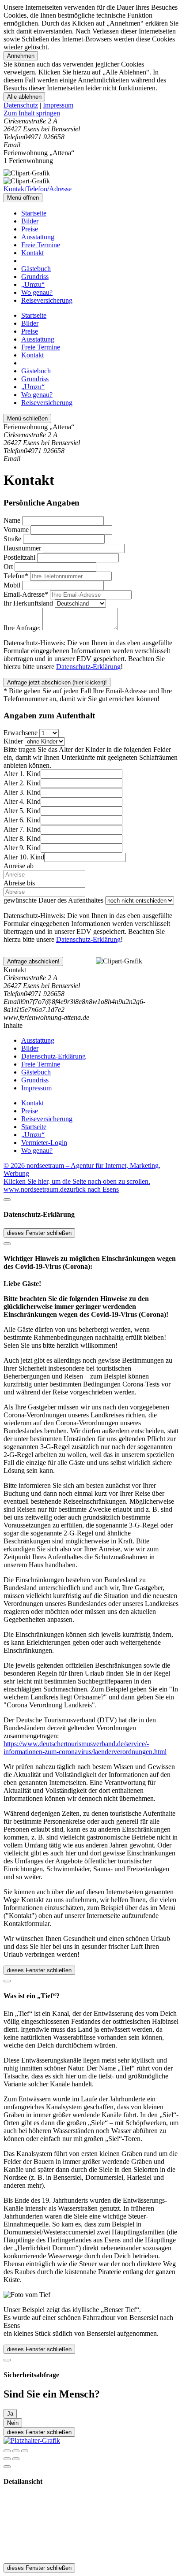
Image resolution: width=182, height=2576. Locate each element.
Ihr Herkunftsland (28, 603)
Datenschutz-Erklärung (88, 667)
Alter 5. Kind (22, 811)
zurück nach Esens (93, 1189)
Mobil (12, 585)
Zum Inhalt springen (32, 113)
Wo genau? (37, 292)
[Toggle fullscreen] (16, 2451)
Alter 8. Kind (22, 838)
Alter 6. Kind (22, 820)
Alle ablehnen (24, 97)
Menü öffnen (23, 198)
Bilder (30, 221)
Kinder (13, 741)
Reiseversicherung (47, 300)
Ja (10, 2414)
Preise (30, 229)
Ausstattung (38, 237)
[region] (91, 113)
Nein (13, 2423)
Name (12, 520)
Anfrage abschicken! (33, 961)
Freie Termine (41, 245)
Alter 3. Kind (22, 792)
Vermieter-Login (44, 1143)
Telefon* (16, 576)
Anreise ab (19, 866)
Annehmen (21, 56)
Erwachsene (21, 733)
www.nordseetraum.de (35, 1189)
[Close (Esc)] (7, 2451)
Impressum (58, 105)
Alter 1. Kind (22, 774)
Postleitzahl (19, 557)
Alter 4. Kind (22, 801)
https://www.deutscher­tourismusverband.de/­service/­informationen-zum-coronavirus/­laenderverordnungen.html (85, 1748)
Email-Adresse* (26, 594)
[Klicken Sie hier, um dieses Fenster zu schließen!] (7, 1200)
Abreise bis (19, 883)
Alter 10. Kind (24, 857)
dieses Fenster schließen (39, 1233)
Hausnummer (22, 548)
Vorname (16, 530)
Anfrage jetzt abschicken (57, 682)
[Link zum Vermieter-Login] (32, 2440)
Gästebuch (36, 269)
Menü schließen (27, 418)
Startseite (34, 213)
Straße (12, 539)
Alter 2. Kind (22, 783)
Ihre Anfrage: (22, 628)
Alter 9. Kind (22, 848)
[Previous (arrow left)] (7, 2459)
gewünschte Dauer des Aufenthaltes (53, 900)
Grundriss (35, 277)
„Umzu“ (33, 284)
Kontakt (32, 253)
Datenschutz (21, 105)
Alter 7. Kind (22, 829)
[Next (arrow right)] (16, 2459)
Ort (8, 567)
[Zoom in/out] (25, 2451)
